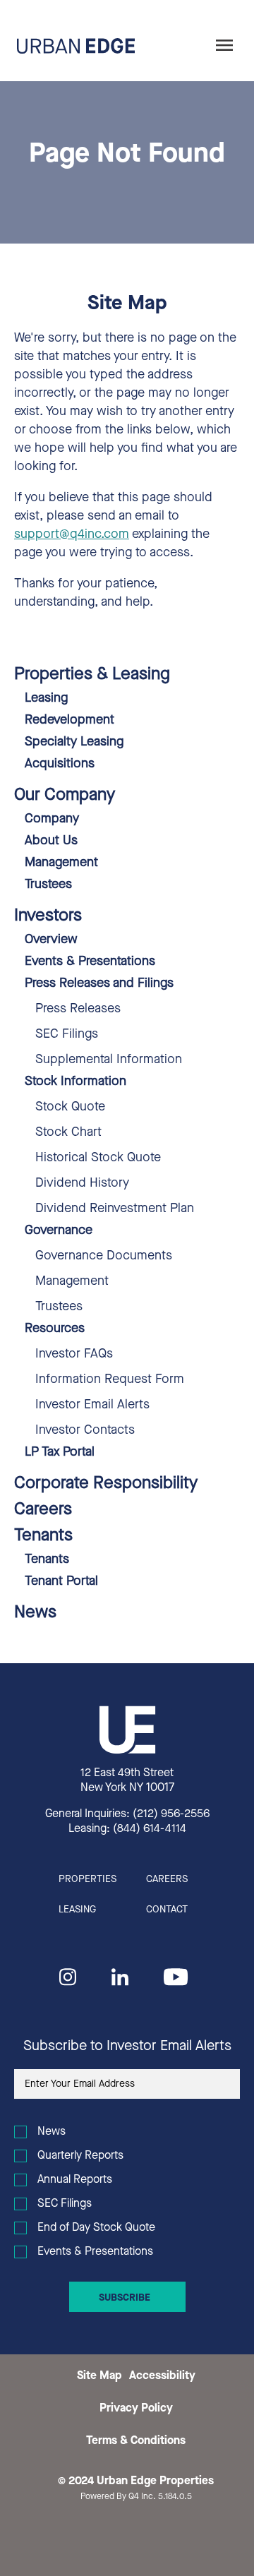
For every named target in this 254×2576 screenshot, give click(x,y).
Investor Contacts (85, 1431)
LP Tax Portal (60, 1453)
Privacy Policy (136, 2409)
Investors (48, 916)
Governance (59, 1231)
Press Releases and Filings (99, 984)
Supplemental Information (109, 1060)
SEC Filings (67, 1035)
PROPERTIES (87, 1880)
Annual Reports (75, 2180)
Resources (55, 1329)
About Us (51, 841)
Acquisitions (60, 765)
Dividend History (82, 1184)
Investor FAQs (74, 1355)
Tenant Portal (61, 1582)
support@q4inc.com (72, 535)
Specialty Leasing (74, 743)
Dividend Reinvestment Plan (115, 1209)
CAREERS (167, 1880)
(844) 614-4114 (150, 1829)
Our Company (65, 796)
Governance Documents (104, 1257)
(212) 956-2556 (171, 1814)
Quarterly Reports (80, 2156)
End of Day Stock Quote (96, 2228)
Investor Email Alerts (92, 1406)
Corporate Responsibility (106, 1484)
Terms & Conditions (136, 2441)
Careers (43, 1510)
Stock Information (75, 1082)
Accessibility (162, 2376)
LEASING (77, 1910)
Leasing (46, 699)
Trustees (48, 885)
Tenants (43, 1536)
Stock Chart (68, 1133)
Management (61, 863)
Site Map (99, 2376)
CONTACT (167, 1910)
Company (52, 820)
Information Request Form (110, 1380)
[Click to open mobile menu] (224, 46)
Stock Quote (70, 1108)
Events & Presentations (90, 962)
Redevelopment (69, 721)
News (35, 1613)
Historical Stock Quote (98, 1158)
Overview (51, 940)
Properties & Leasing (92, 675)
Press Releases (78, 1010)
